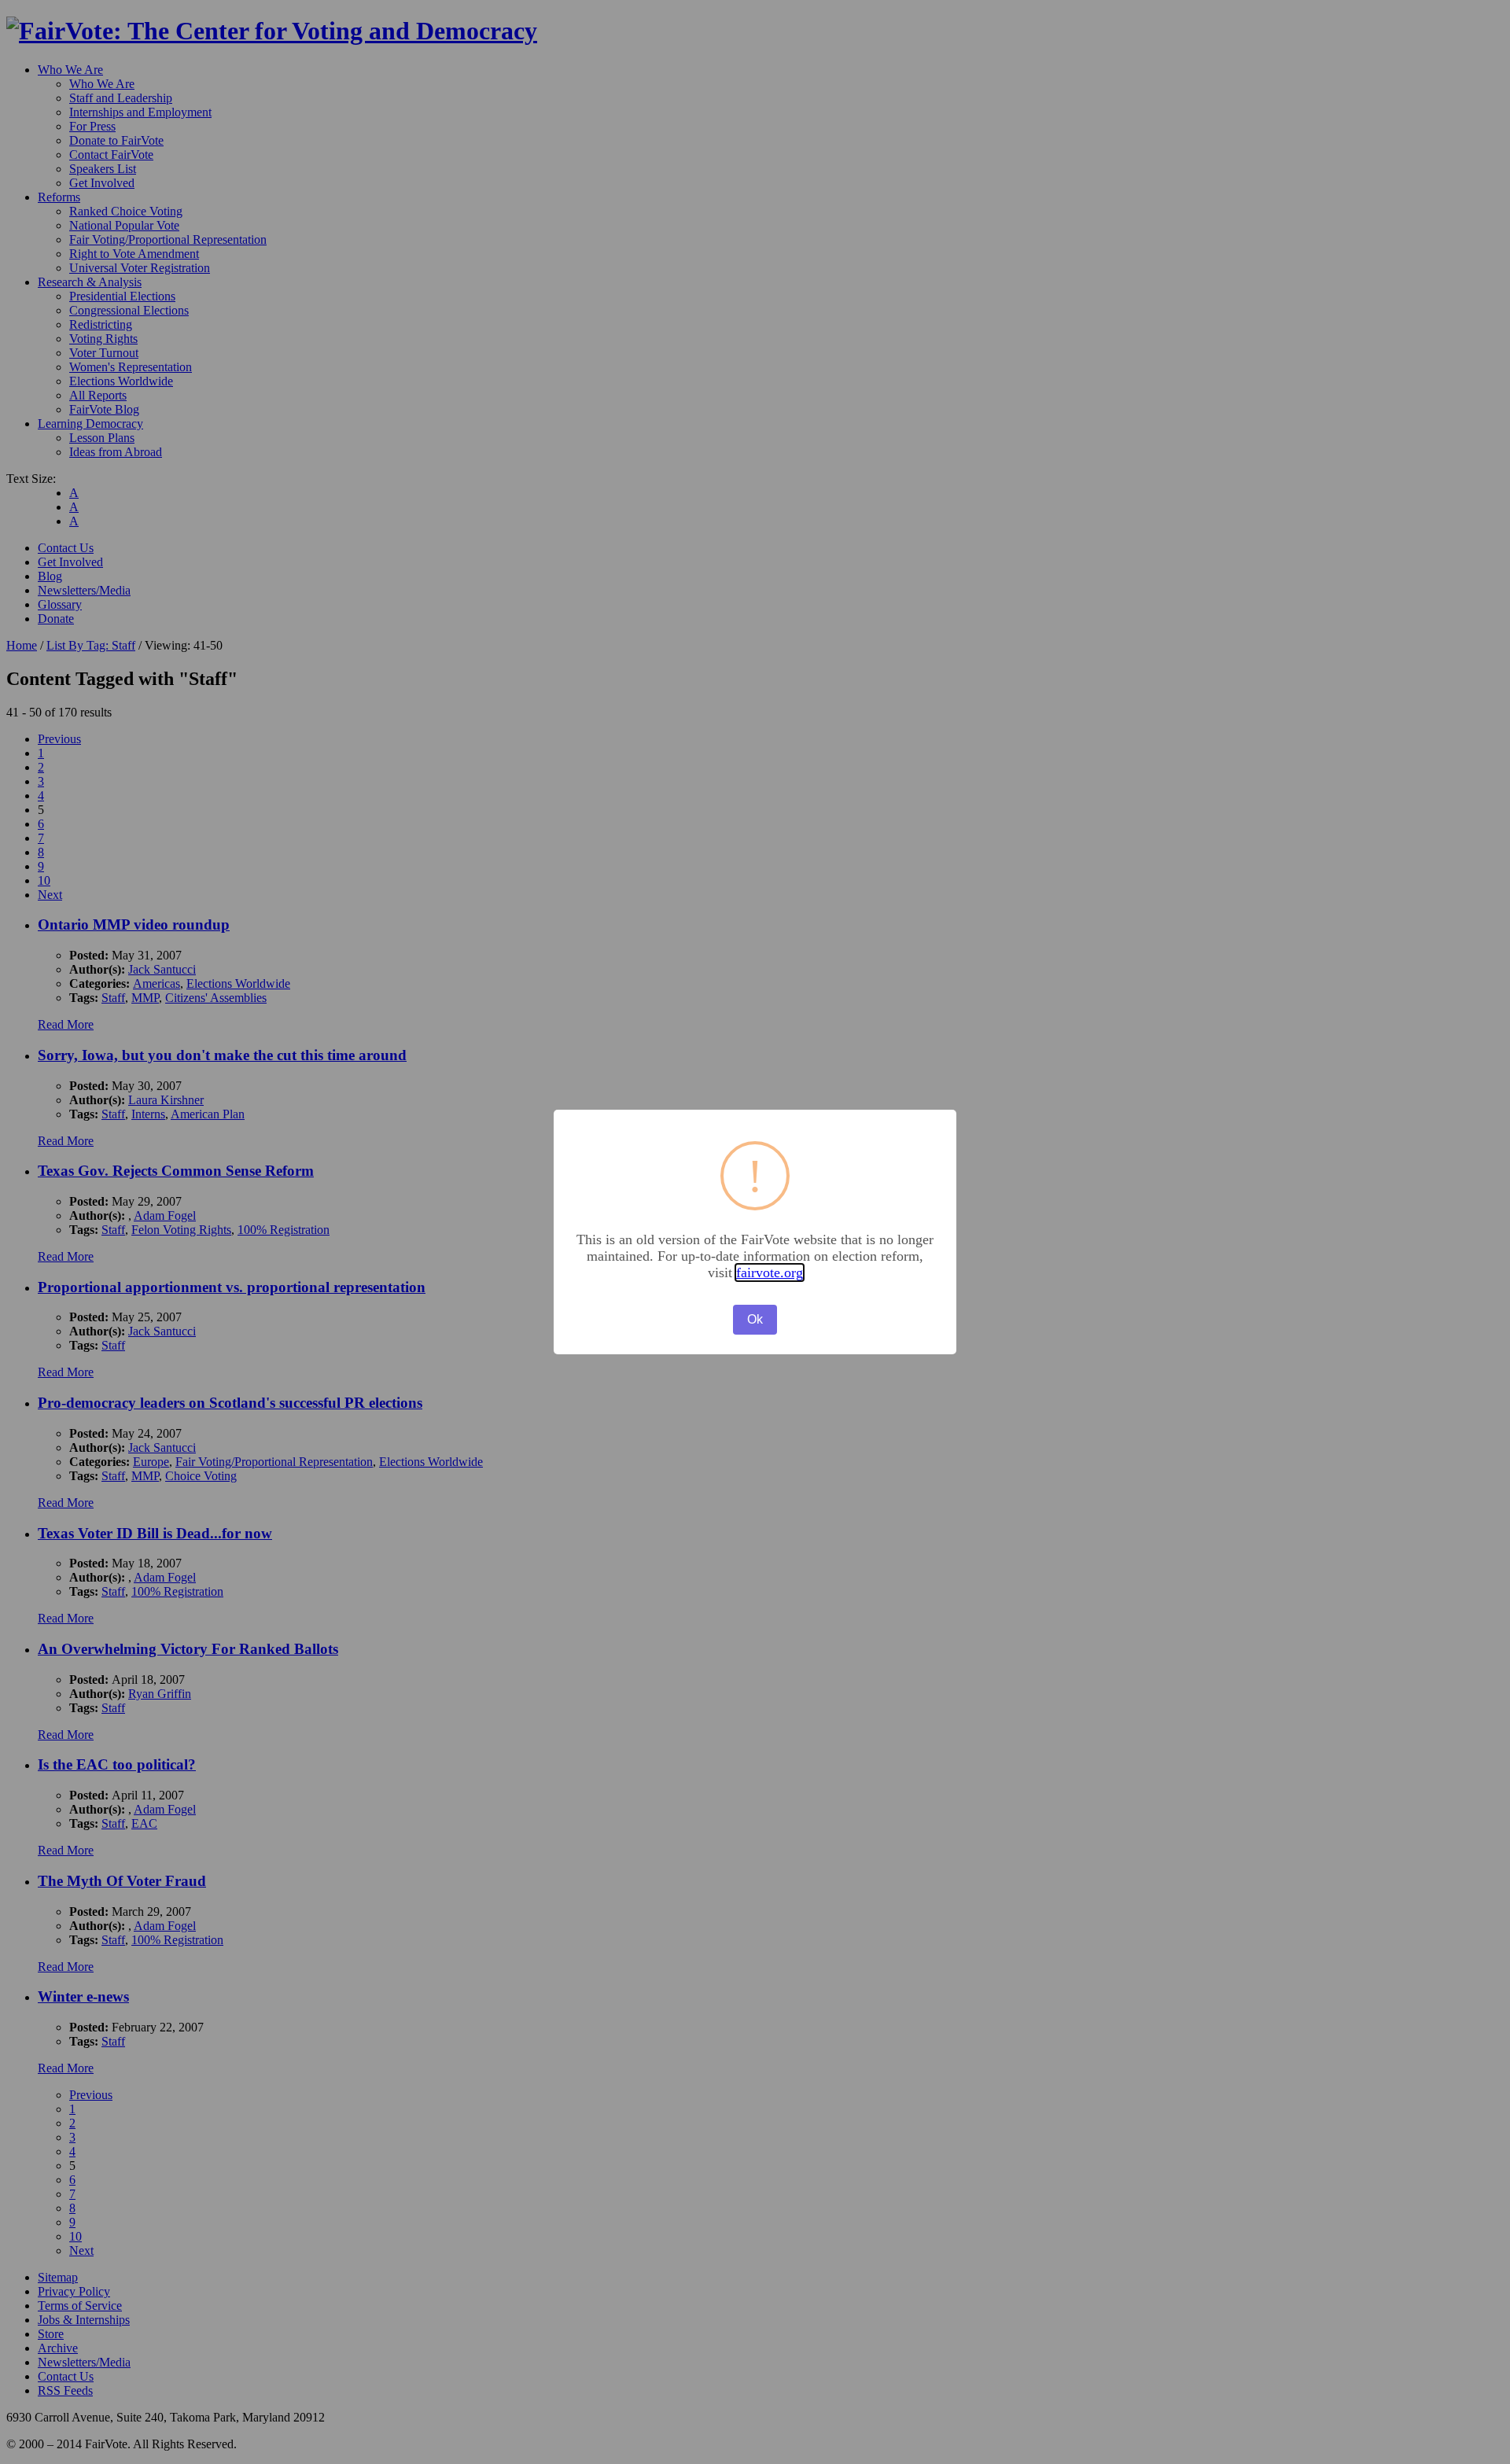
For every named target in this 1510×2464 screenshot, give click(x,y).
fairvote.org (770, 1273)
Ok (755, 1319)
